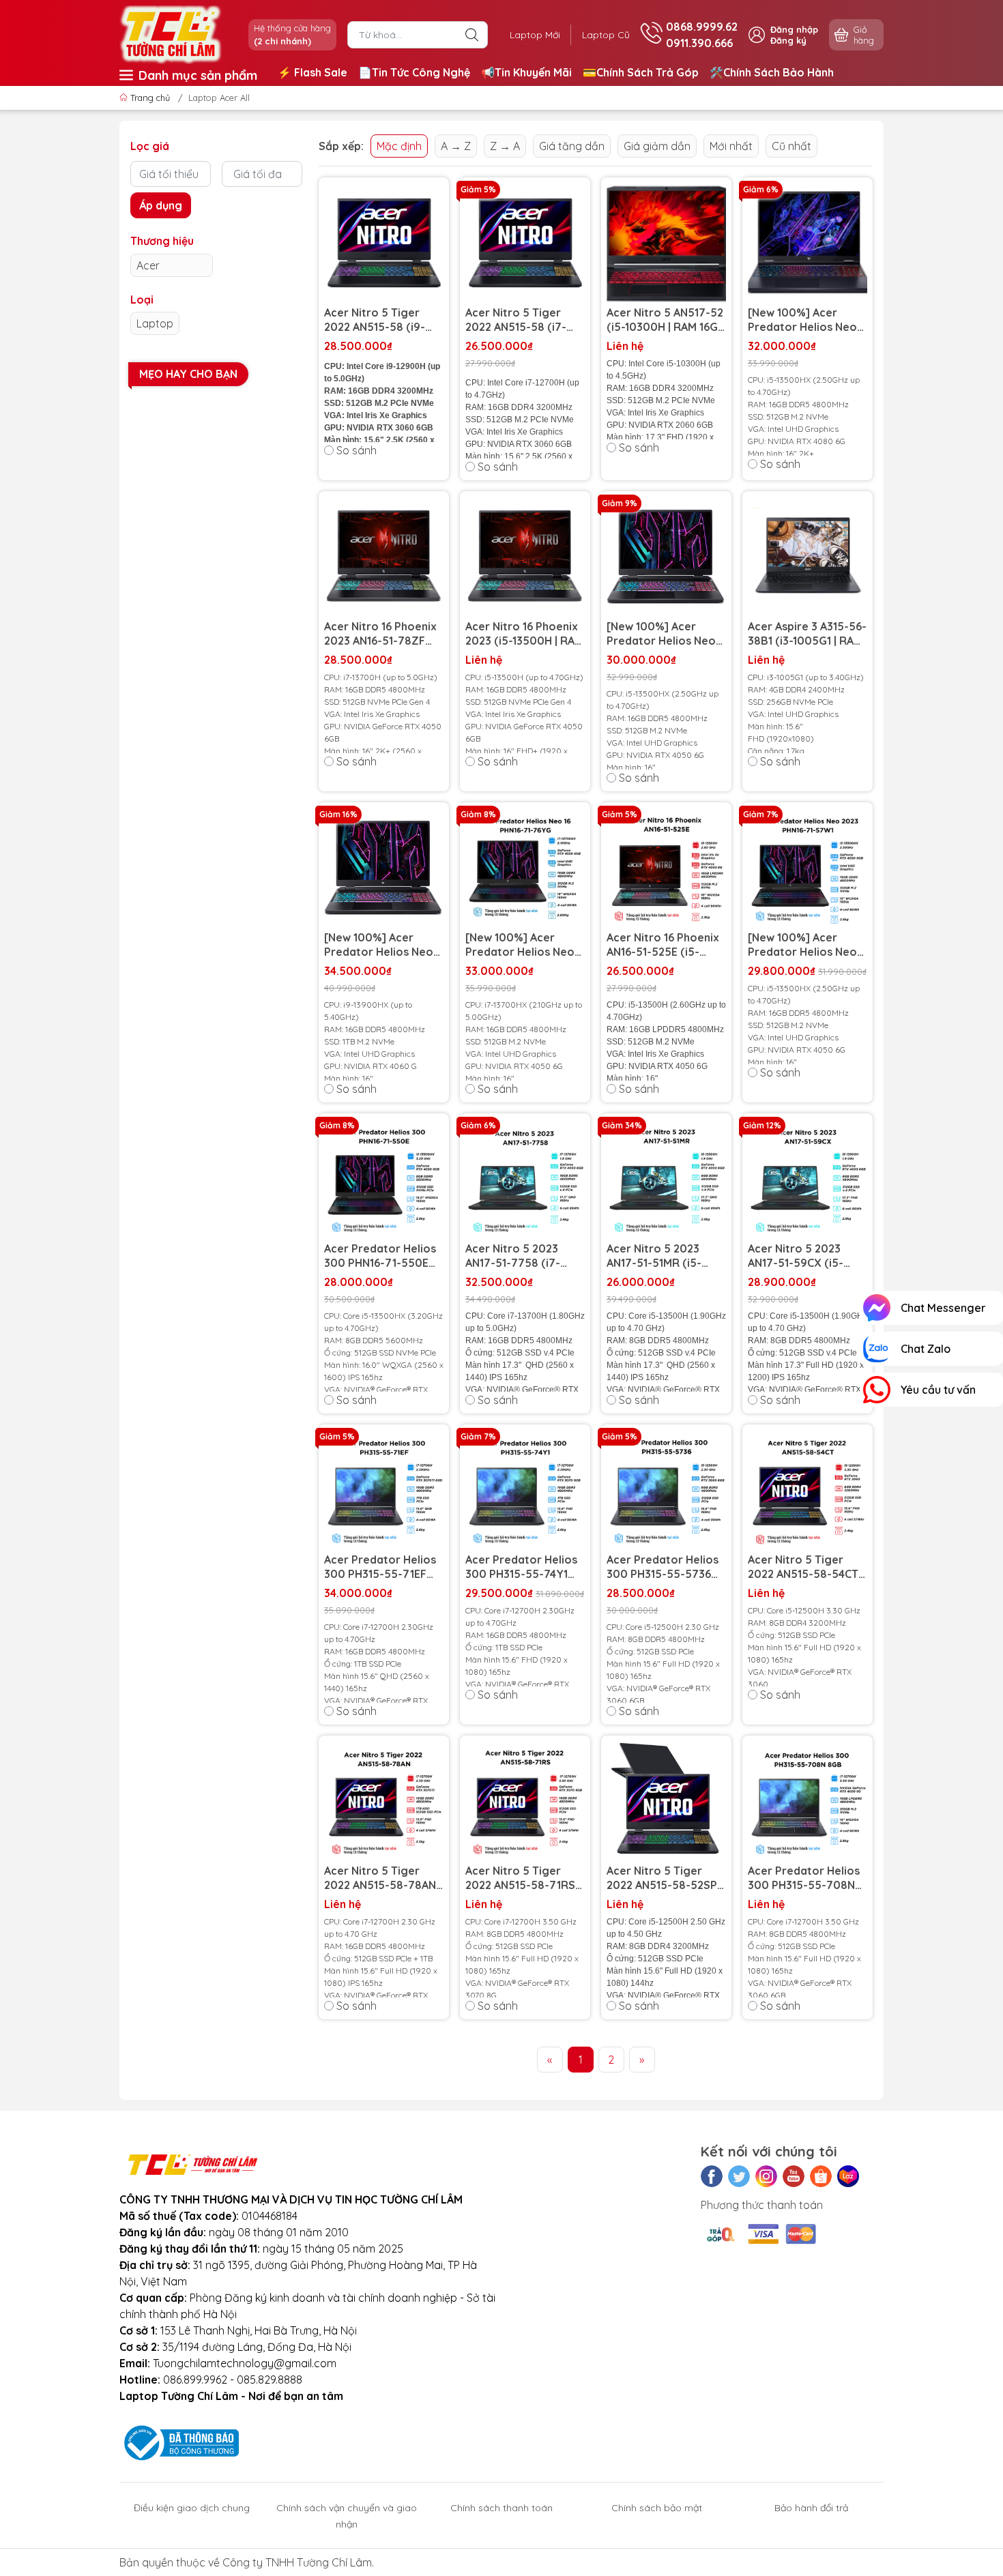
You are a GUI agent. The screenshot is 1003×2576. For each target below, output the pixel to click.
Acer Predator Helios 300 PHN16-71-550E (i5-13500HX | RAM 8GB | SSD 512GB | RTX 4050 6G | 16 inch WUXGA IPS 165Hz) (383, 1256)
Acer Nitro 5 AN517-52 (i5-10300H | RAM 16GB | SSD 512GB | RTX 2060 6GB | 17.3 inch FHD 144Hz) (666, 320)
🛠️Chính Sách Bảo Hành (772, 72)
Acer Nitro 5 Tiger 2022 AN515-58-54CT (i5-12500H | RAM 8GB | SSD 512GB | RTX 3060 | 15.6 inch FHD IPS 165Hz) (805, 1567)
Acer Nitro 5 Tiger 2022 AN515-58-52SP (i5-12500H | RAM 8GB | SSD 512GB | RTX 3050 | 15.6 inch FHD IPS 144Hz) (664, 1878)
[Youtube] (794, 2176)
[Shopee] (821, 2176)
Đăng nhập (794, 29)
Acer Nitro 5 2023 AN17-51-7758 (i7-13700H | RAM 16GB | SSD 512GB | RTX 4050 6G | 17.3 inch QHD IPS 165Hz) (524, 1256)
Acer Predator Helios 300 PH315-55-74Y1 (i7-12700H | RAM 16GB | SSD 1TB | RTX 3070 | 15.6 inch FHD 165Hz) (524, 1567)
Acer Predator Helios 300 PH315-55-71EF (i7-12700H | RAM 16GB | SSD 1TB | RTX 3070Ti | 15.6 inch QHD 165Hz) (383, 1567)
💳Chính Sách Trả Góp (641, 72)
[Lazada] (848, 2176)
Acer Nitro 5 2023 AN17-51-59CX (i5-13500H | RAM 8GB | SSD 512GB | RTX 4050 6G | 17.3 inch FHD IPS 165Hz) (807, 1256)
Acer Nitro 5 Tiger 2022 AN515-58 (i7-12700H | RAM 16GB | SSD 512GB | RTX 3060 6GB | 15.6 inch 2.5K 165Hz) (524, 320)
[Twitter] (739, 2176)
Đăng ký (788, 40)
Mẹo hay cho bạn (188, 374)
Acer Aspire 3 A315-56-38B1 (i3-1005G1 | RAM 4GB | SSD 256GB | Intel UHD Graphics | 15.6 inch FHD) (807, 634)
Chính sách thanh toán (501, 2508)
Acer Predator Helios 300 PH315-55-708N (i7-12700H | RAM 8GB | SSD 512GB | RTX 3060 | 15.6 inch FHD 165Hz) (805, 1878)
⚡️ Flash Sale (312, 72)
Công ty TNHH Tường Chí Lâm (297, 2562)
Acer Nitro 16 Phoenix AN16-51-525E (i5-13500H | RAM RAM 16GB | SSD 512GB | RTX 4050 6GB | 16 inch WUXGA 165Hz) (666, 945)
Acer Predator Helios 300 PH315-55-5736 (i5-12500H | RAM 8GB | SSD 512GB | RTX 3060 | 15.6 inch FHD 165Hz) (664, 1567)
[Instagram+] (766, 2176)
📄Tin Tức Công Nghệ (414, 72)
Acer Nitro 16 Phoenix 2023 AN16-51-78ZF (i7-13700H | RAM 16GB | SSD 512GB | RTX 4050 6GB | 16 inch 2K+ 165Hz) (383, 634)
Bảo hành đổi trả (811, 2508)
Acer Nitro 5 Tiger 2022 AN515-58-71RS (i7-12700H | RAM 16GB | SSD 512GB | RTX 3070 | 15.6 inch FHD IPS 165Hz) (524, 1878)
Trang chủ (150, 98)
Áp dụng (161, 205)
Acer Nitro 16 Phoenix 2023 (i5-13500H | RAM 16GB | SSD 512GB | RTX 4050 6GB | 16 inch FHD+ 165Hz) (525, 634)
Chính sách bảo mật (657, 2508)
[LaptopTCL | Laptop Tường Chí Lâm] (171, 33)
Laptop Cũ (606, 35)
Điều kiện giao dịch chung (192, 2508)
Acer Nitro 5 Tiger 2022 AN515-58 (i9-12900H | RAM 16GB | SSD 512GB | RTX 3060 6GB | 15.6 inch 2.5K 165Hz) (383, 320)
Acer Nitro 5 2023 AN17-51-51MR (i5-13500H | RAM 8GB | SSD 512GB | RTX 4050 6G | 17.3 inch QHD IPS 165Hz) (666, 1256)
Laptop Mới (535, 35)
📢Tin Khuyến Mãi (526, 72)
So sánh (357, 450)
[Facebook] (712, 2176)
